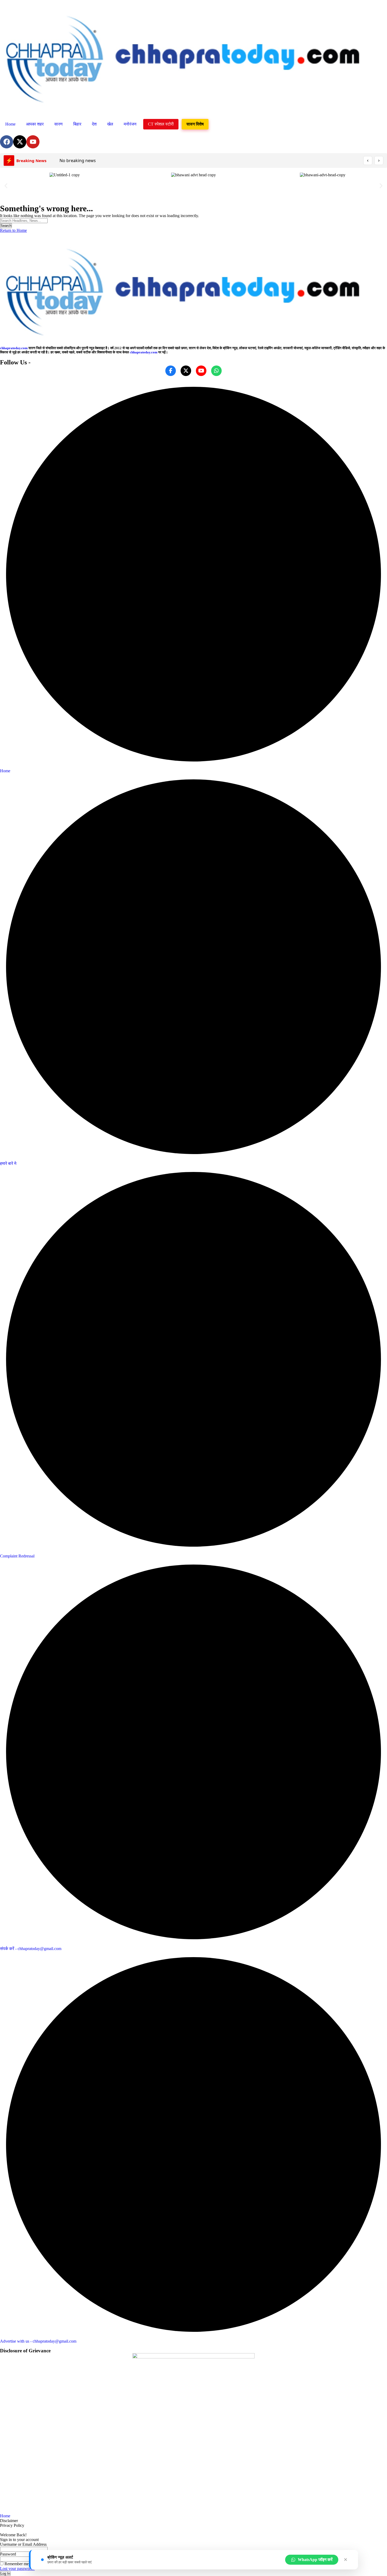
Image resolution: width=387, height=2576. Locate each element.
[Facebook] (7, 142)
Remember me (16, 2564)
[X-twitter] (20, 142)
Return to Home (13, 230)
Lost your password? (17, 2569)
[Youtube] (33, 142)
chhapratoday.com (14, 348)
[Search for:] (24, 220)
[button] (6, 186)
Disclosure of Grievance (25, 2351)
